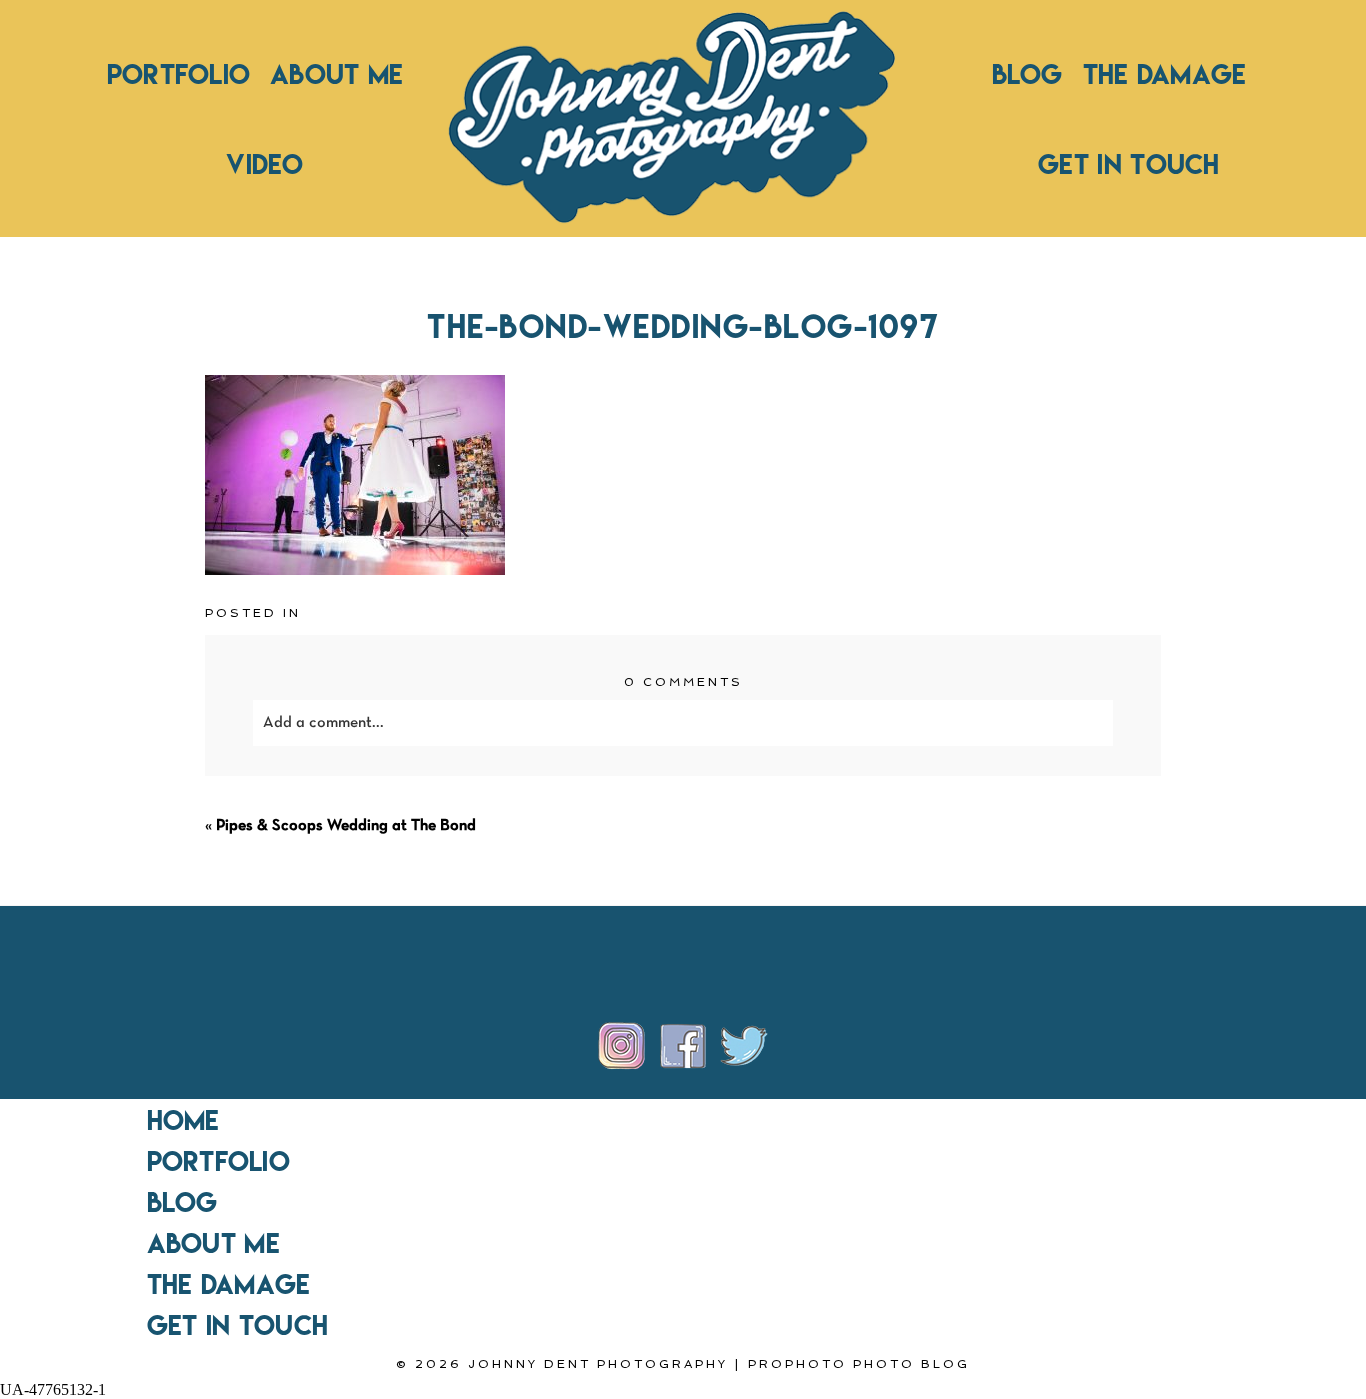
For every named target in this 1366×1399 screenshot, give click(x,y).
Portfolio (178, 74)
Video (264, 164)
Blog (1027, 74)
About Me (336, 74)
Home (183, 1120)
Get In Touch (1129, 164)
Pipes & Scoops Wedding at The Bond (346, 826)
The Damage (1165, 74)
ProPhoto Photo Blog (859, 1364)
